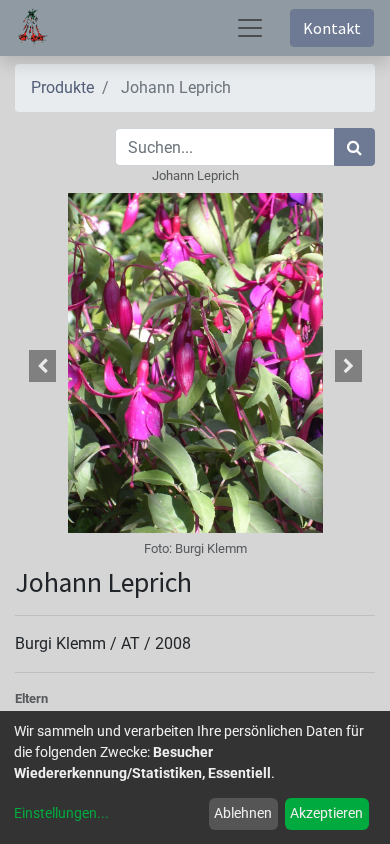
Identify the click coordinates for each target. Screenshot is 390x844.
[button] (42, 366)
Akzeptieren (326, 813)
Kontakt (332, 28)
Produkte (62, 87)
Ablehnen (243, 813)
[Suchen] (354, 147)
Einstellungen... (61, 813)
